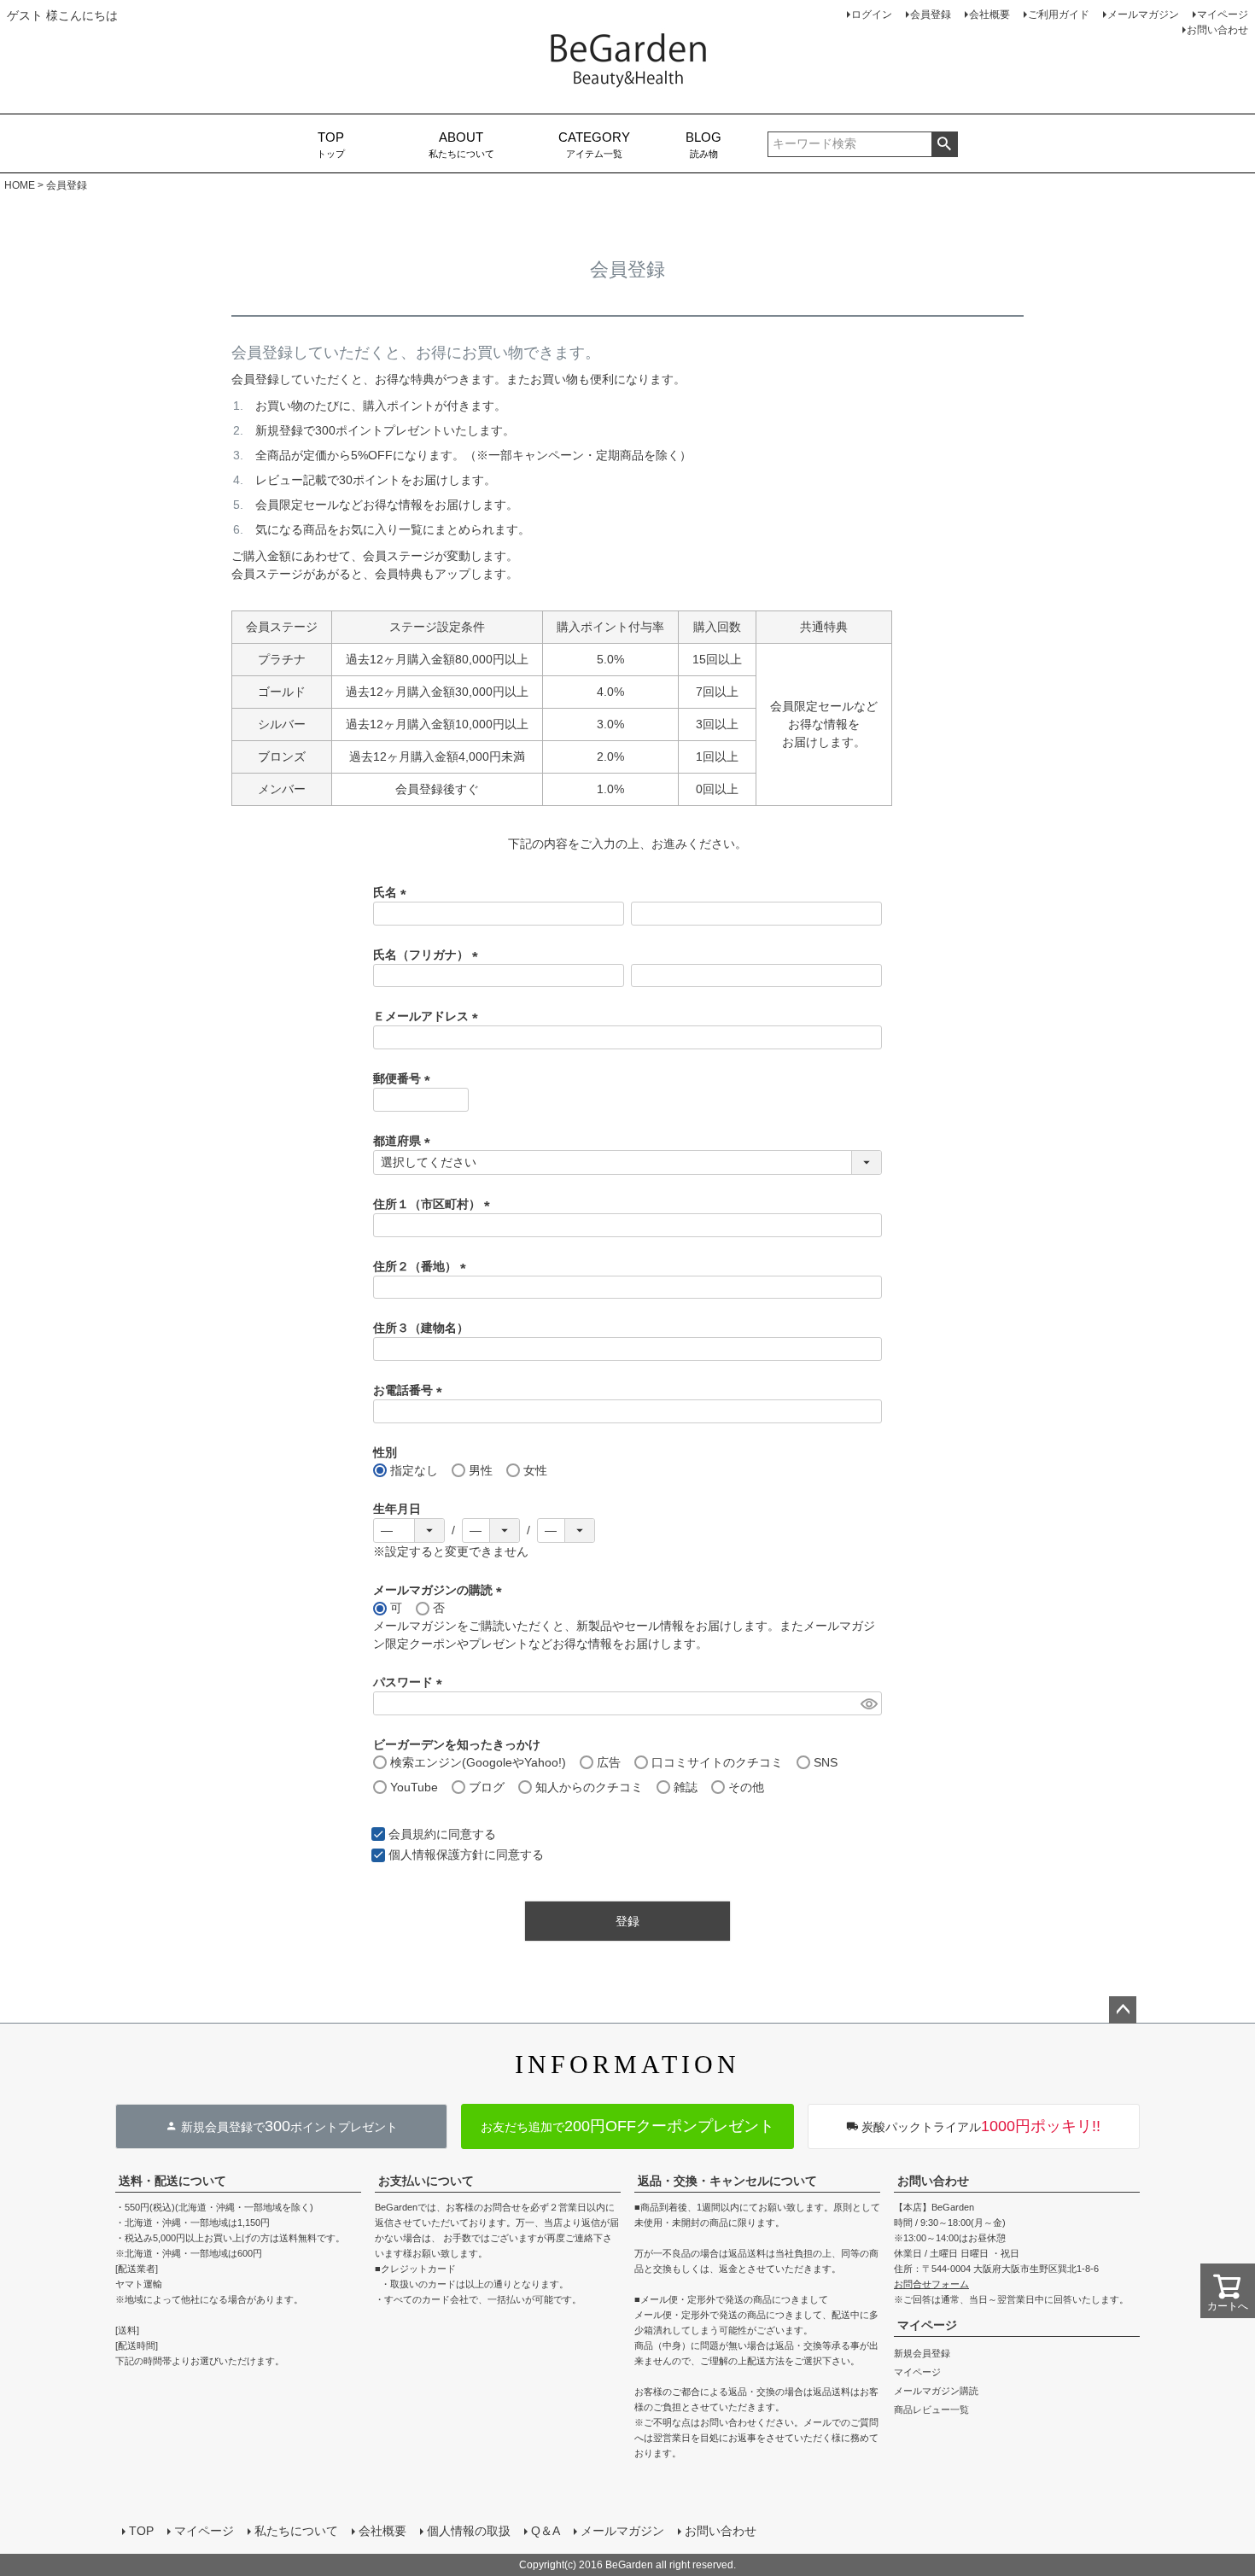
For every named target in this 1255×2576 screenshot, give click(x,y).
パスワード (411, 1682)
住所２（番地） (423, 1266)
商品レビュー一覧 (931, 2410)
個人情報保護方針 (436, 1855)
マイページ (1223, 15)
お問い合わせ (1217, 30)
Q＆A (546, 2531)
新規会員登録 (922, 2353)
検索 (945, 144)
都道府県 (405, 1141)
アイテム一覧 (594, 145)
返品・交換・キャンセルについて (727, 2181)
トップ (331, 145)
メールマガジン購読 (936, 2391)
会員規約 (412, 1834)
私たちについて (461, 145)
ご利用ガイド (1059, 15)
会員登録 (931, 15)
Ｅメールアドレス (429, 1016)
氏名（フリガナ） (429, 955)
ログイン (872, 15)
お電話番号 (411, 1390)
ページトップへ (1123, 2010)
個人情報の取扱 (469, 2531)
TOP (141, 2531)
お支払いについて (426, 2181)
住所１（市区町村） (435, 1204)
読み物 (703, 145)
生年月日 (397, 1509)
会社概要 (989, 15)
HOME (20, 185)
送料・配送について (172, 2181)
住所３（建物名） (421, 1328)
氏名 (393, 892)
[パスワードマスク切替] (869, 1703)
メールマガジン (1143, 15)
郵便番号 (405, 1078)
